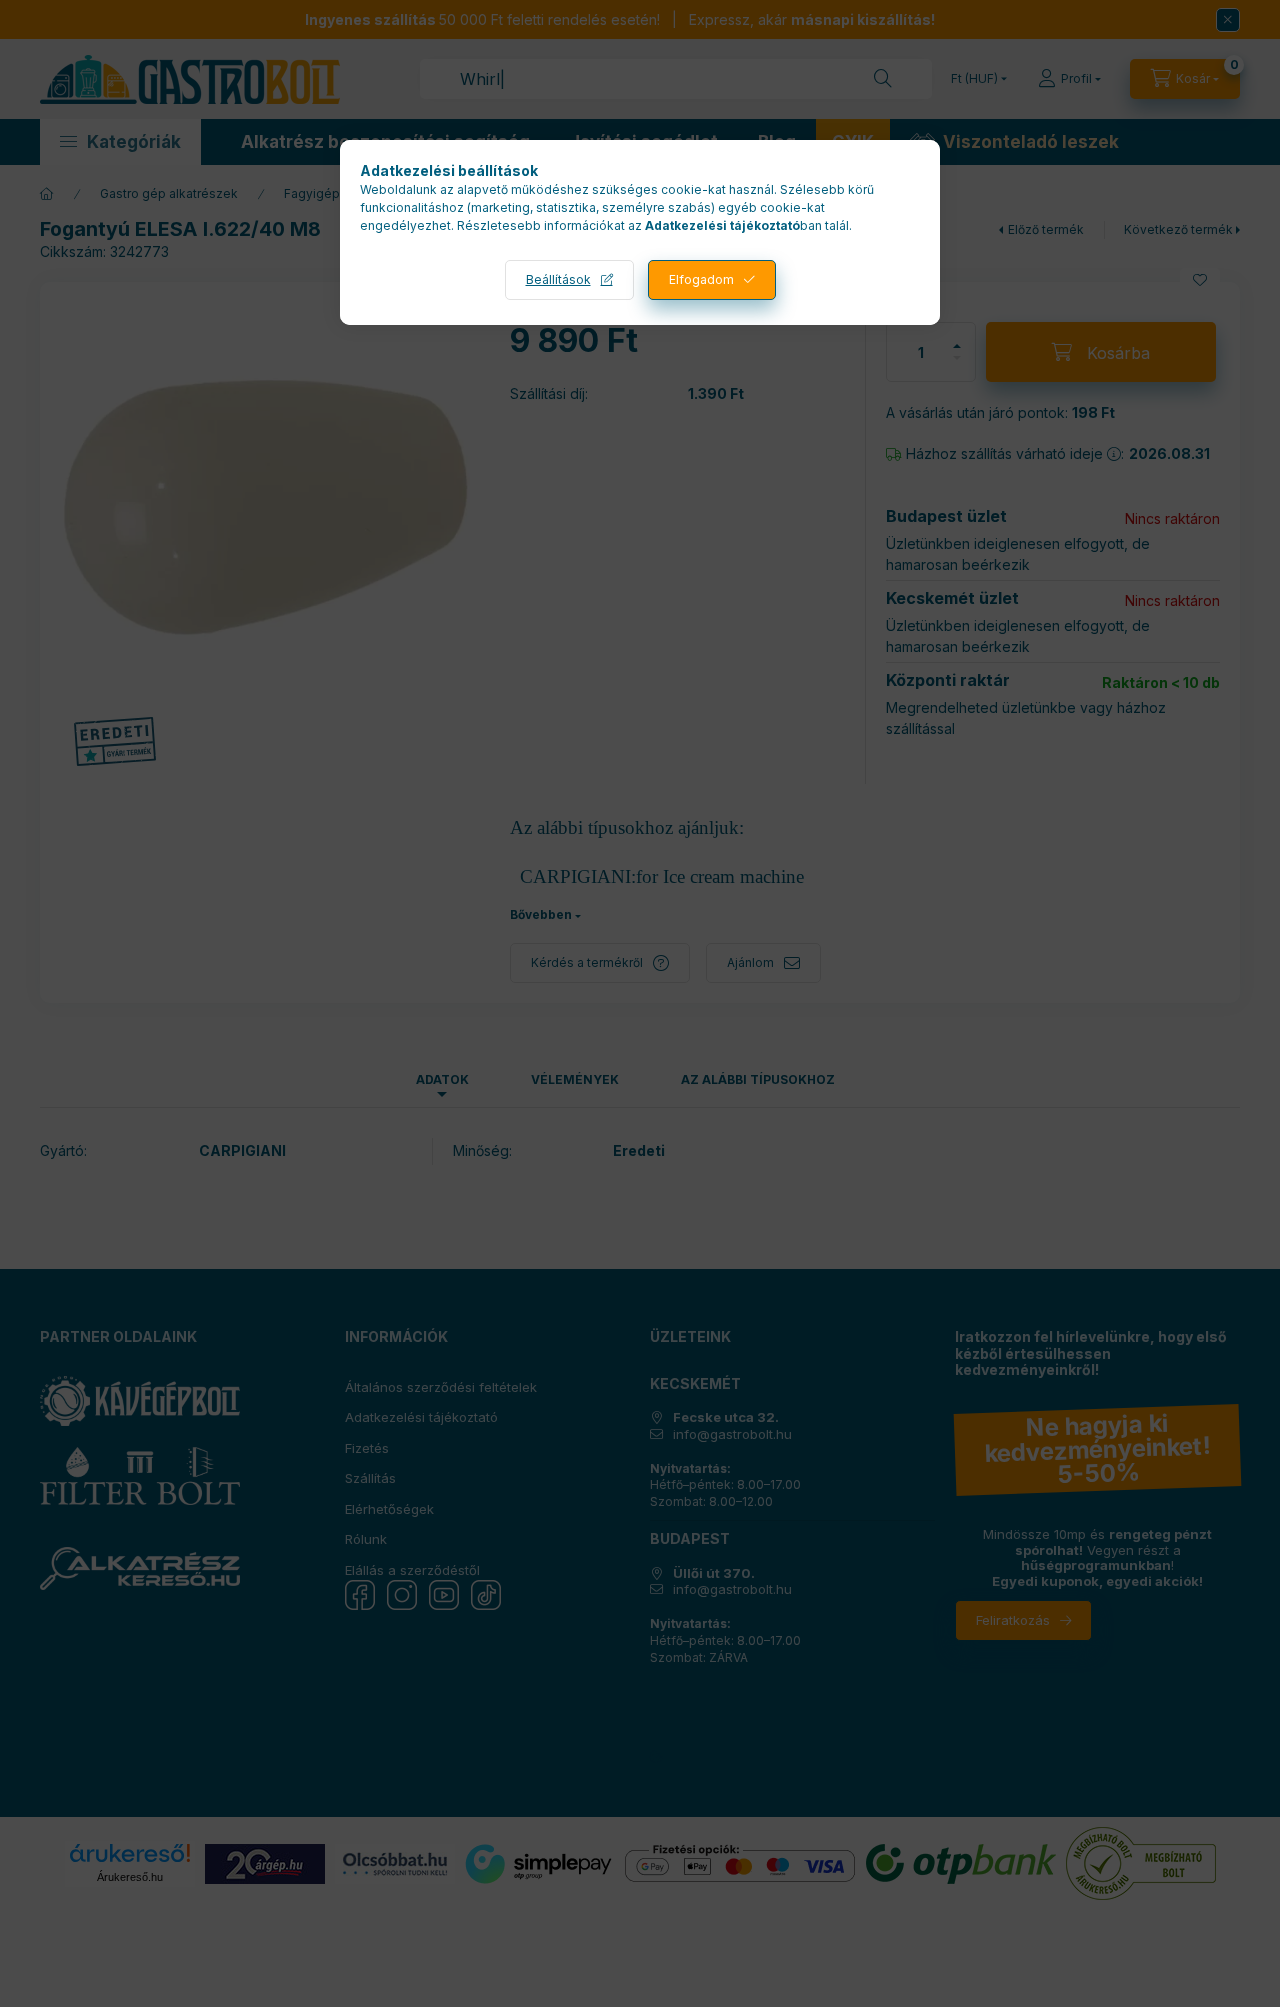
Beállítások (558, 279)
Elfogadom (701, 279)
